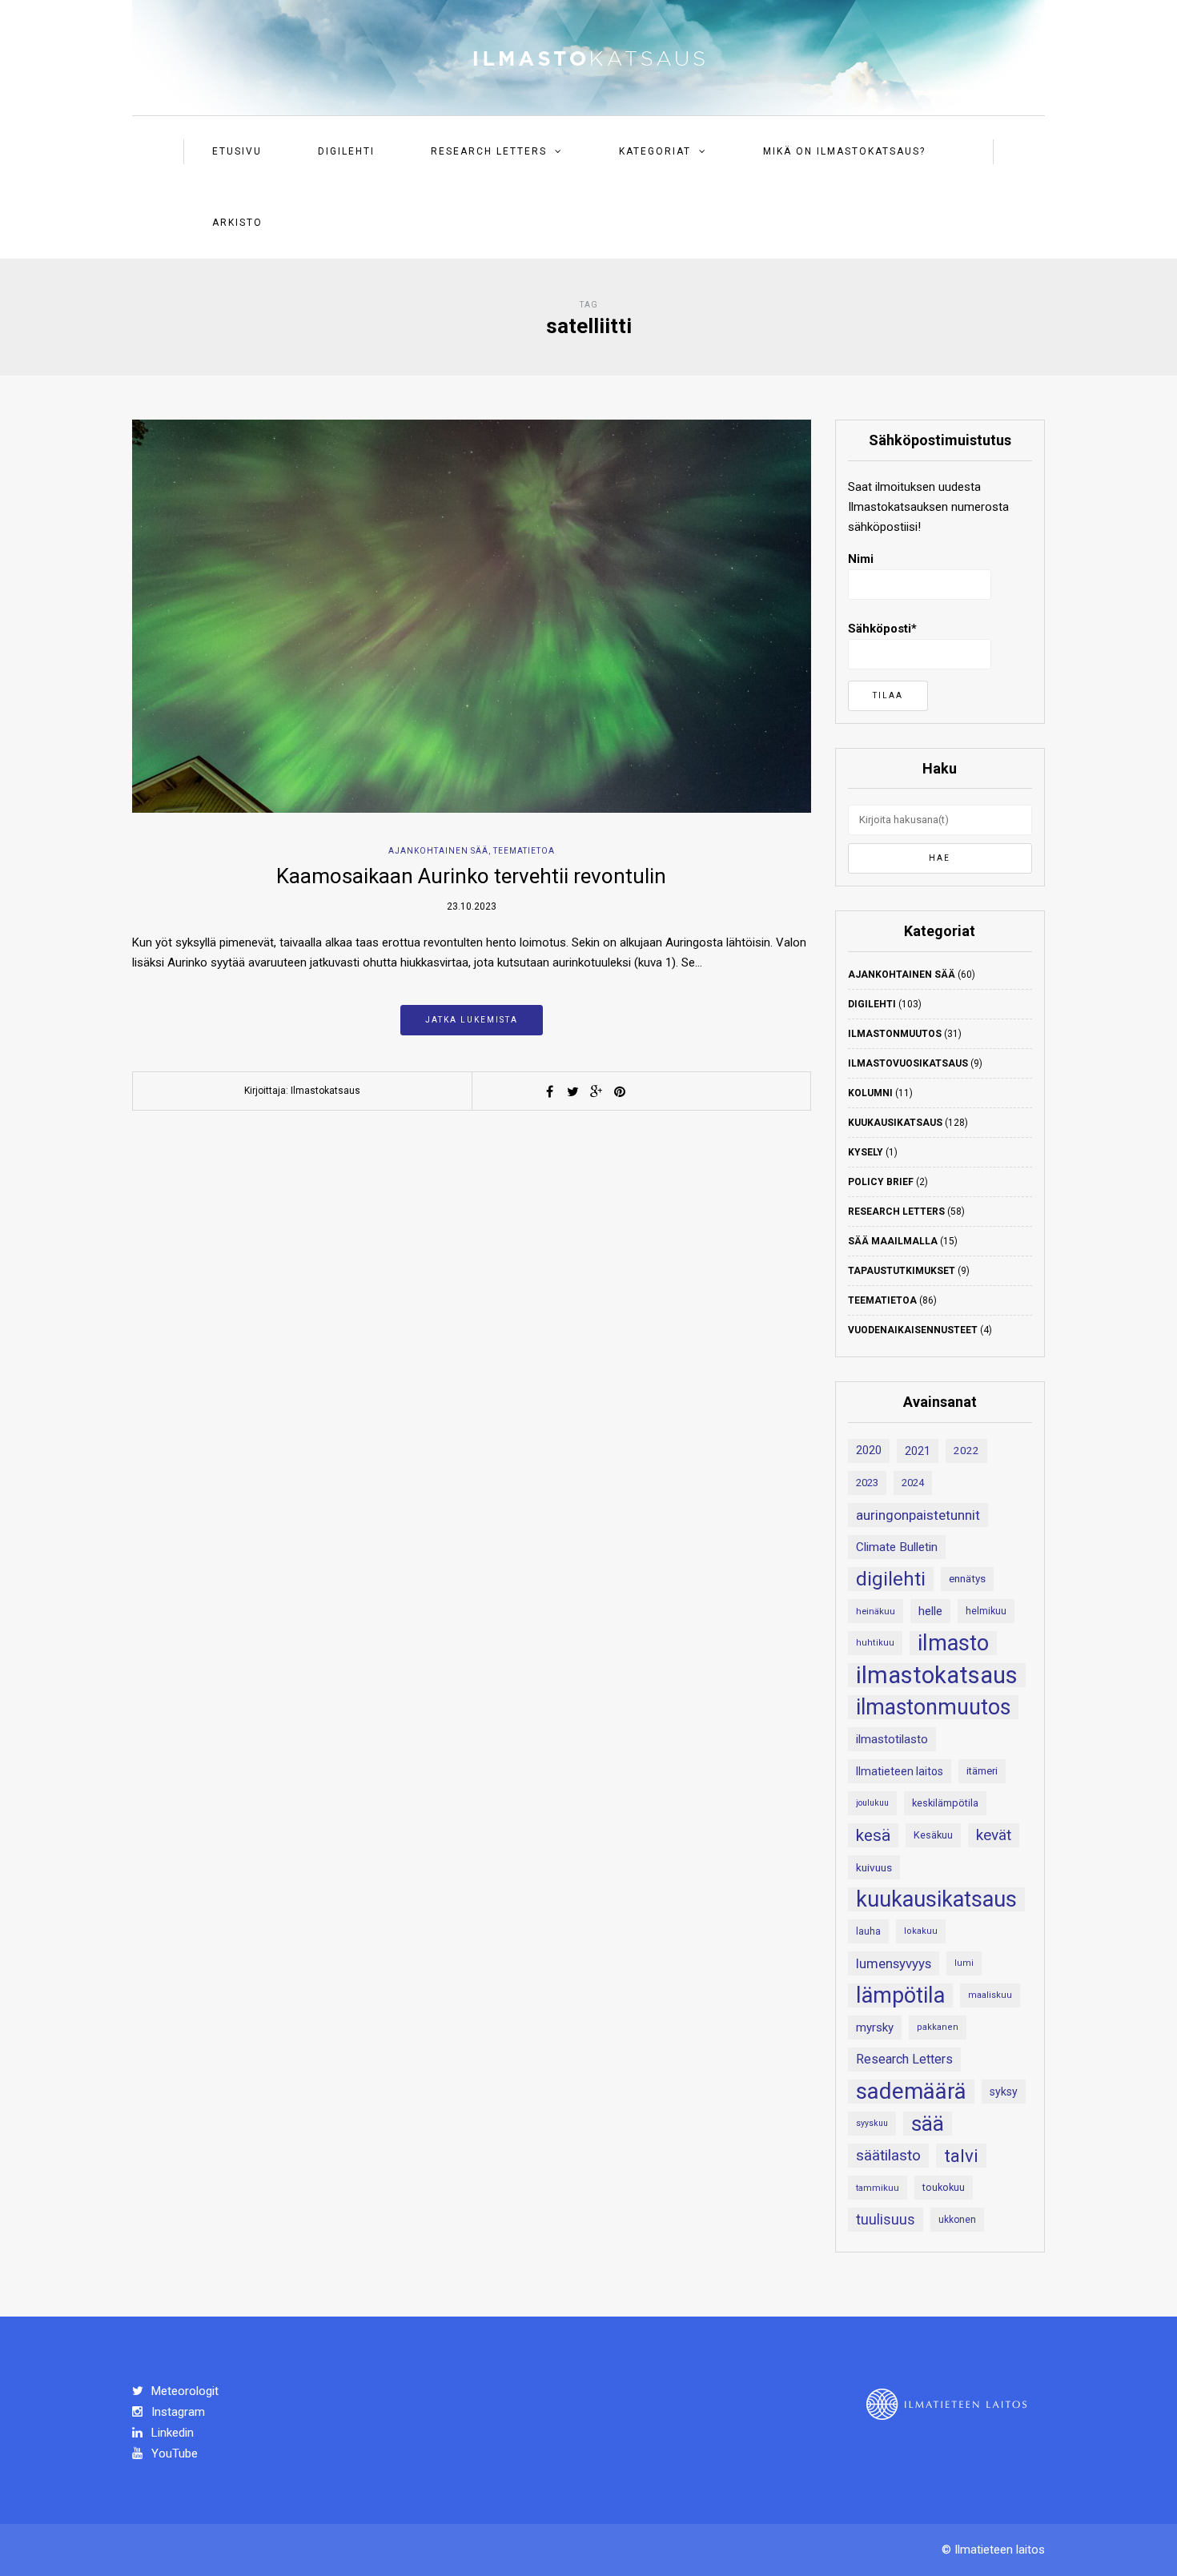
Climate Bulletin (897, 1547)
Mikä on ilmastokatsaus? (844, 151)
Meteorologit (183, 2391)
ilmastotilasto (892, 1739)
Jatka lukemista (472, 1020)
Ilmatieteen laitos (900, 1771)
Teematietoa (524, 851)
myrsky (875, 2027)
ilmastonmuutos (933, 1707)
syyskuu (872, 2123)
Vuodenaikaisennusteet (913, 1330)
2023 (867, 1483)
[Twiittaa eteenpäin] (573, 1091)
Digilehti (346, 151)
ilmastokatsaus (937, 1675)
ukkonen (957, 2220)
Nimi (861, 559)
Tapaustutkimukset (902, 1271)
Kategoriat (655, 151)
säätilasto (888, 2155)
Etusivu (237, 151)
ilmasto (953, 1643)
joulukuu (872, 1803)
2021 (918, 1451)
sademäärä (911, 2092)
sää (928, 2124)
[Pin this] (620, 1091)
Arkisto (237, 223)
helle (930, 1611)
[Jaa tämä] (550, 1091)
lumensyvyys (894, 1963)
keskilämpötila (945, 1803)
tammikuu (878, 2188)
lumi (964, 1963)
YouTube (173, 2453)
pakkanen (938, 2027)
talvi (961, 2156)
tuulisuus (886, 2220)
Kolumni (870, 1093)
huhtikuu (875, 1643)
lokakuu (921, 1931)
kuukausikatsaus (936, 1899)
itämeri (982, 1771)
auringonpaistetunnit (918, 1515)
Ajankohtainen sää (438, 851)
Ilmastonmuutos (895, 1034)
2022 (966, 1451)
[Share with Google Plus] (597, 1091)
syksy (1004, 2092)
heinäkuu (876, 1611)
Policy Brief (881, 1182)
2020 (869, 1451)
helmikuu (986, 1611)
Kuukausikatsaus (895, 1123)
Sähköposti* (882, 629)
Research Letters (489, 151)
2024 (913, 1483)
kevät (994, 1835)
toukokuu (944, 2187)
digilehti (891, 1579)
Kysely (866, 1152)
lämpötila (900, 1995)
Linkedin (171, 2433)
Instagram (177, 2412)
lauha (868, 1931)
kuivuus (874, 1867)
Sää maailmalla (893, 1241)
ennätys (967, 1579)
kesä (873, 1835)
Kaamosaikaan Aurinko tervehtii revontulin (471, 876)
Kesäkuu (933, 1835)
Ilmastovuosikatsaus (908, 1063)
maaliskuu (990, 1995)
